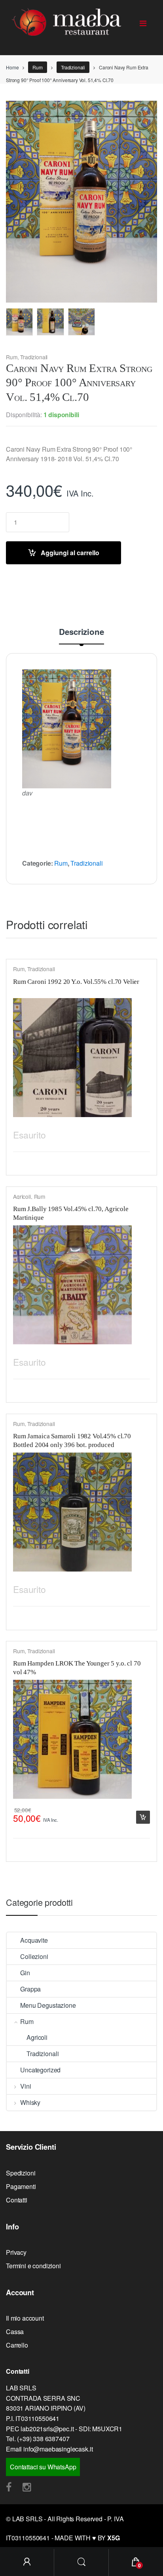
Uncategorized (40, 2070)
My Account (27, 2563)
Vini (26, 2086)
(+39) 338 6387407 (43, 2439)
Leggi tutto (143, 1133)
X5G (114, 2538)
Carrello (17, 2345)
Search (81, 2563)
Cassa (15, 2332)
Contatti (17, 2200)
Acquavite (34, 1940)
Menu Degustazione (48, 2005)
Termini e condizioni (33, 2266)
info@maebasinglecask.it (58, 2449)
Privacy (16, 2252)
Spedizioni (21, 2173)
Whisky (30, 2102)
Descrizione (81, 632)
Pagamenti (21, 2186)
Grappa (30, 1989)
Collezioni (34, 1956)
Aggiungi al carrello (70, 553)
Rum (38, 67)
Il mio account (25, 2318)
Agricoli (22, 1196)
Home (12, 67)
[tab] (81, 636)
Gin (25, 1973)
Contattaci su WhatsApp (43, 2467)
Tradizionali (73, 67)
